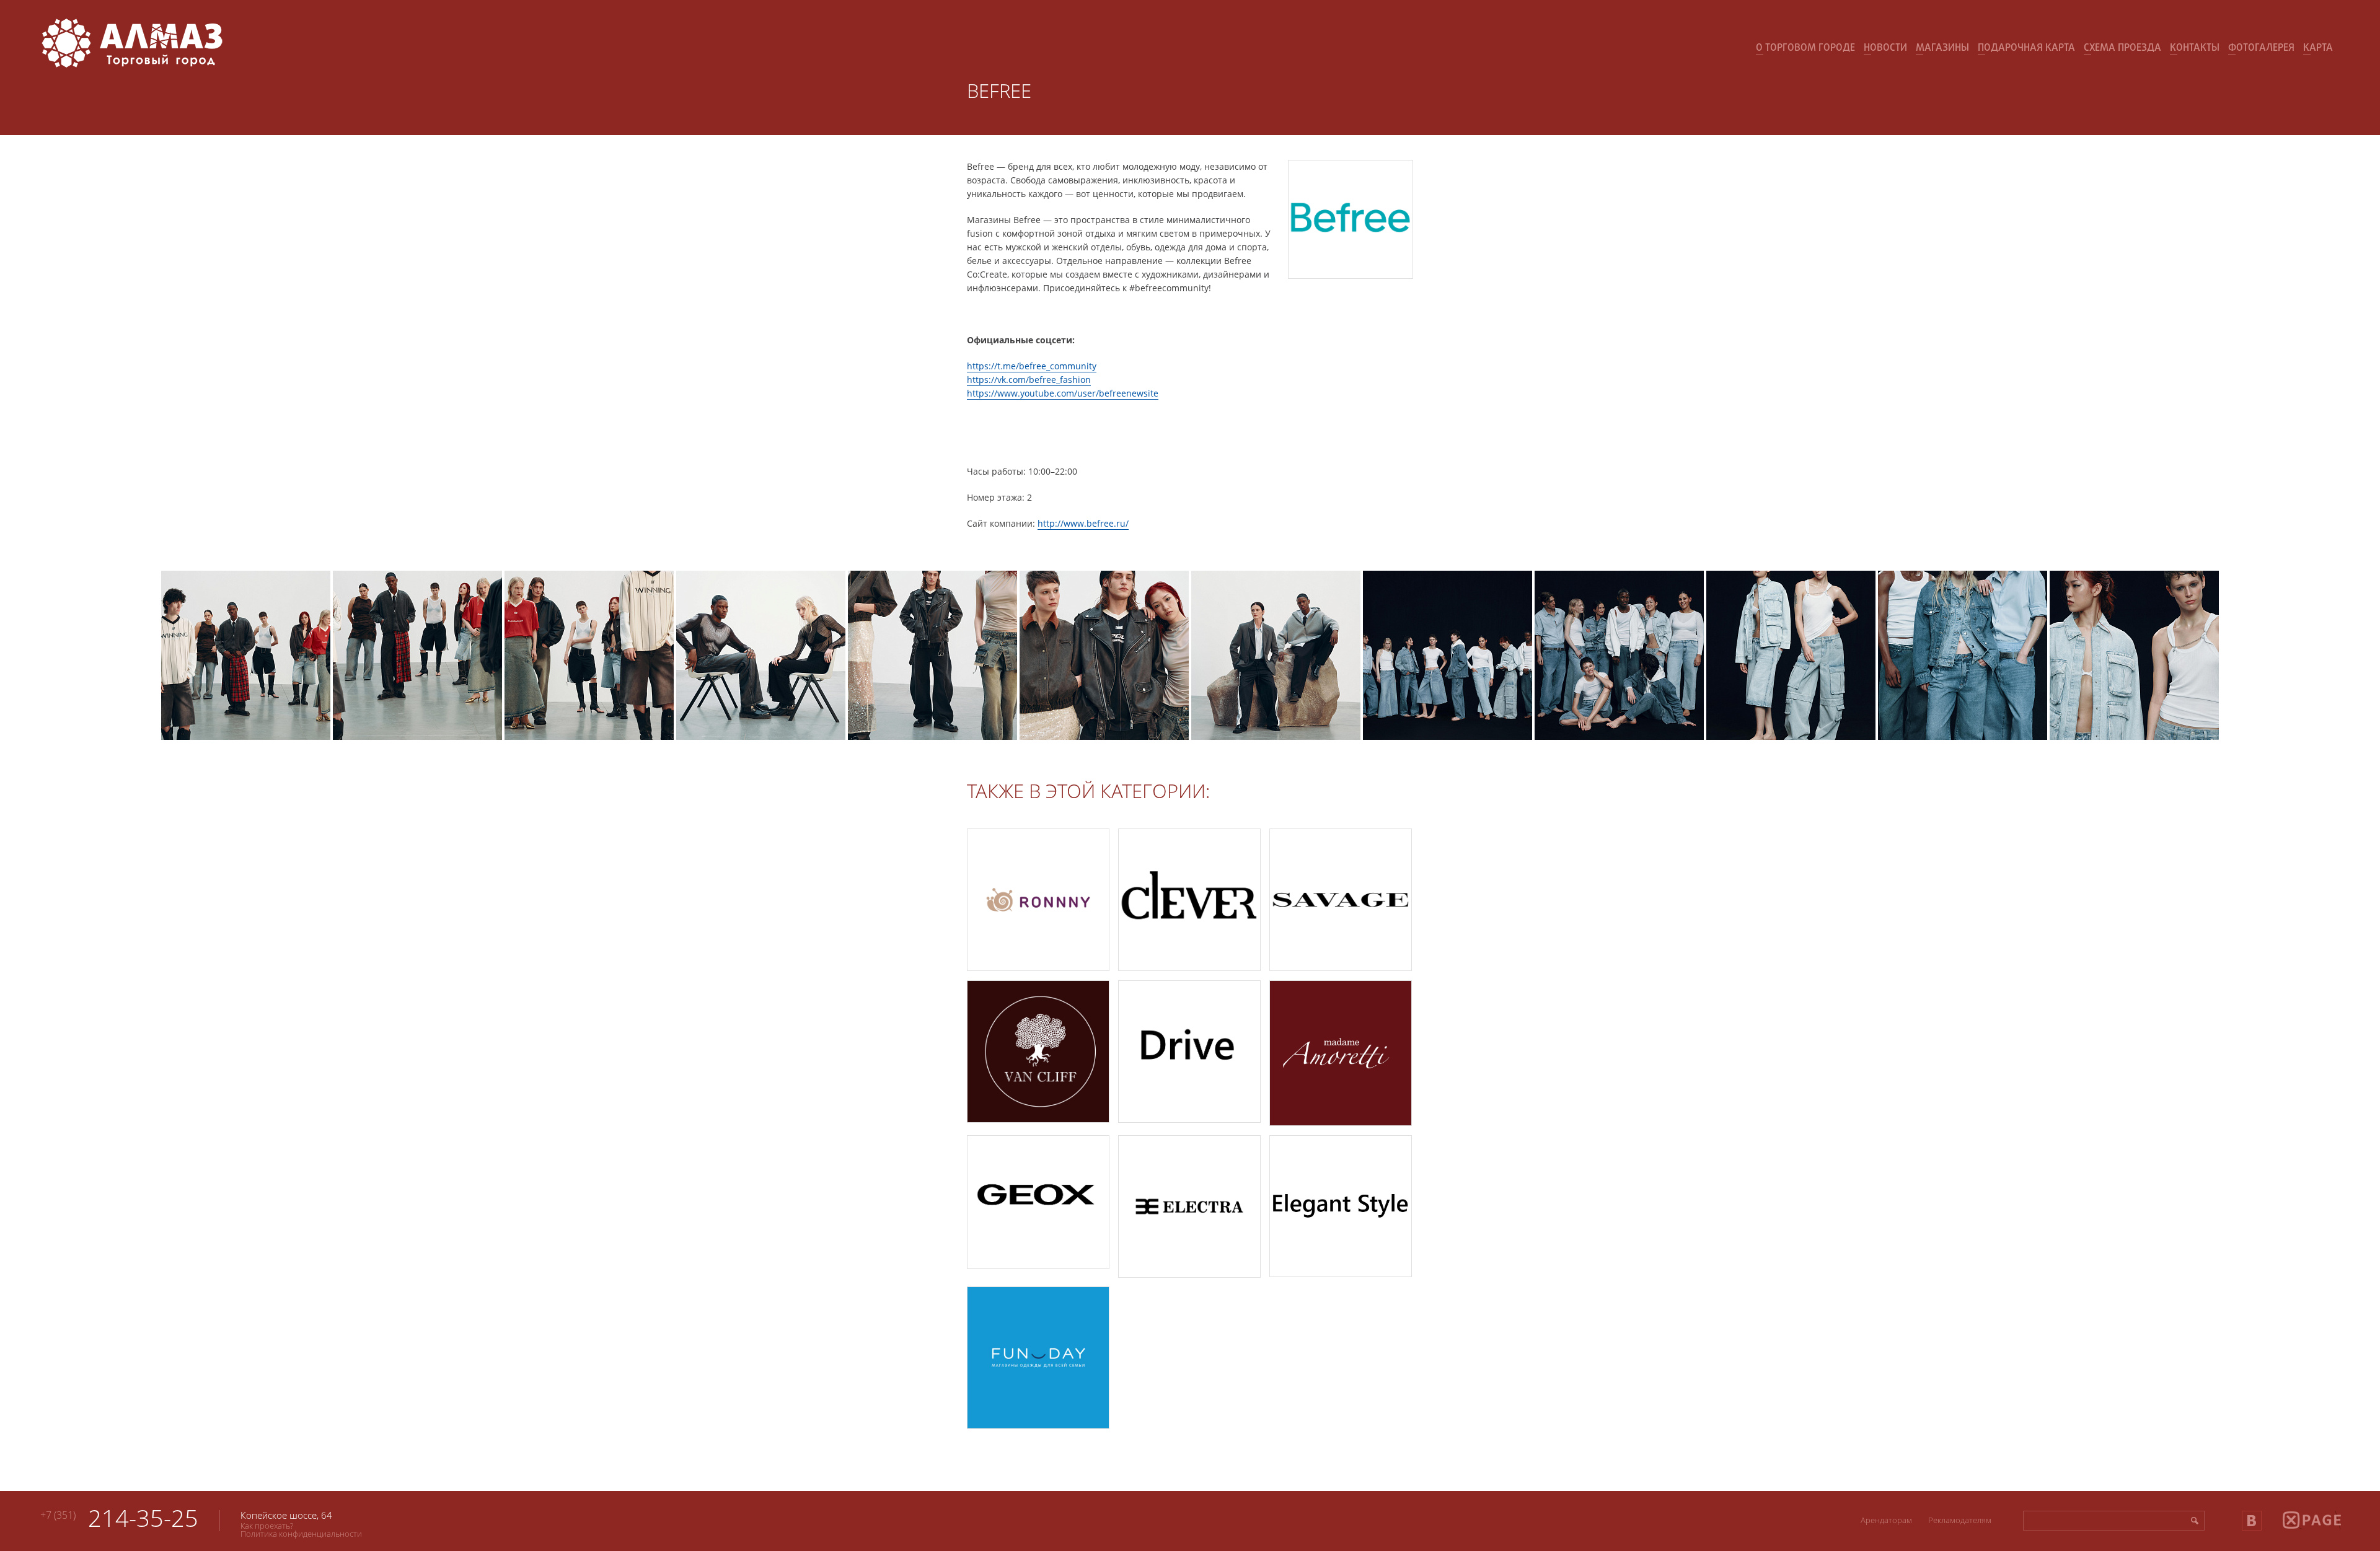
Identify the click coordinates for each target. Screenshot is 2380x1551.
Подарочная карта (2026, 48)
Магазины (1942, 48)
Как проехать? (267, 1526)
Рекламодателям (1960, 1520)
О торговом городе (1805, 48)
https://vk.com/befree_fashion (1029, 380)
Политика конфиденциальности (301, 1534)
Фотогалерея (2261, 48)
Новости (1885, 48)
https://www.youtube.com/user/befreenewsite (1063, 393)
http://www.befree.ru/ (1083, 523)
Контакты (2195, 48)
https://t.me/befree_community (1032, 366)
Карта (2318, 48)
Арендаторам (1886, 1520)
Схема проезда (2122, 48)
